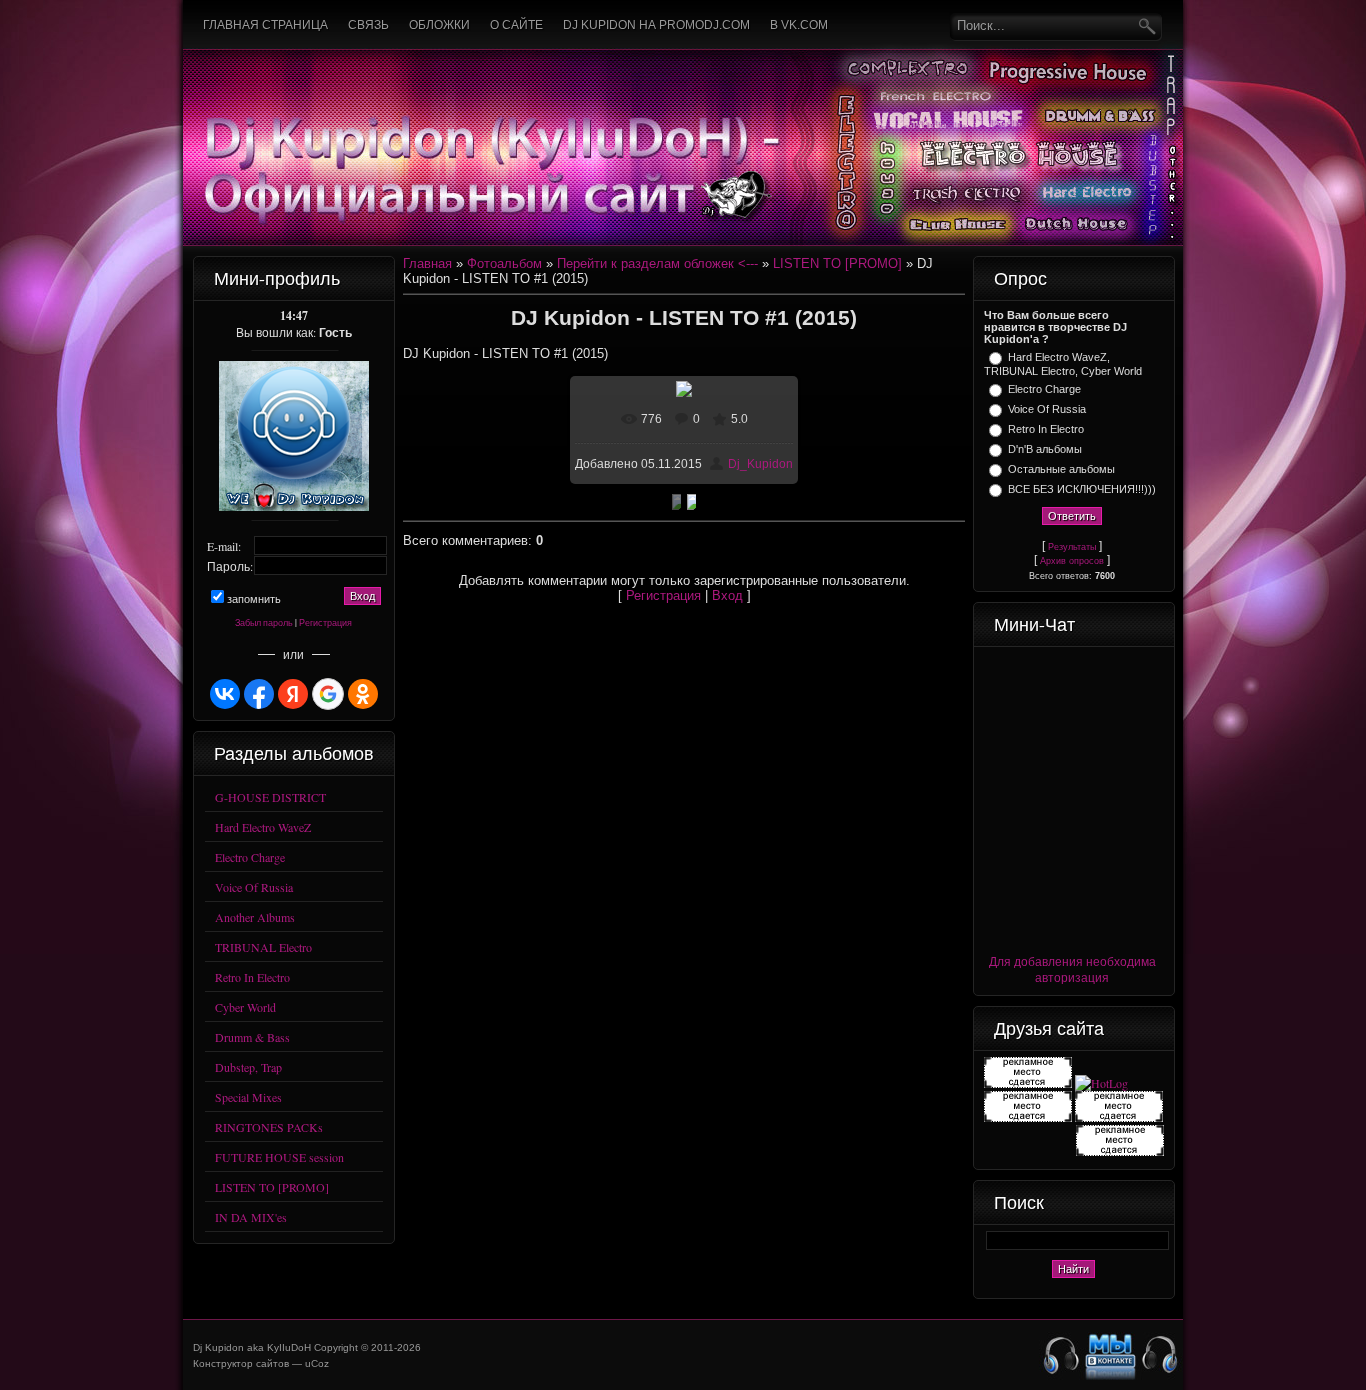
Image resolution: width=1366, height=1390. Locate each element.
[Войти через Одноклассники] (363, 694)
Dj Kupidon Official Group (1111, 1356)
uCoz (317, 1363)
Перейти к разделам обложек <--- (657, 263)
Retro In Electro (252, 977)
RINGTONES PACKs (269, 1127)
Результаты (1072, 547)
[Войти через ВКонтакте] (225, 694)
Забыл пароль (264, 622)
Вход (727, 595)
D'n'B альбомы (1045, 449)
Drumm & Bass (252, 1037)
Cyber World (245, 1007)
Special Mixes (248, 1097)
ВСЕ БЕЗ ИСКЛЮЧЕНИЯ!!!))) (1082, 489)
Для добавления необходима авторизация (1072, 969)
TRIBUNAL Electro (263, 947)
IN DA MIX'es (251, 1217)
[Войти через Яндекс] (293, 694)
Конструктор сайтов (241, 1363)
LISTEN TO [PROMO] (272, 1187)
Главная (427, 263)
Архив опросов (1072, 561)
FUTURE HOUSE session (279, 1157)
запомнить (254, 599)
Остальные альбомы (1061, 469)
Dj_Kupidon (760, 464)
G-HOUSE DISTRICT (270, 797)
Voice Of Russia (254, 887)
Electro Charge (250, 857)
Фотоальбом (504, 263)
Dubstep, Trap (248, 1067)
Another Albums (255, 917)
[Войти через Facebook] (259, 694)
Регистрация (325, 622)
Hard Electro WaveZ (263, 827)
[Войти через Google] (328, 694)
